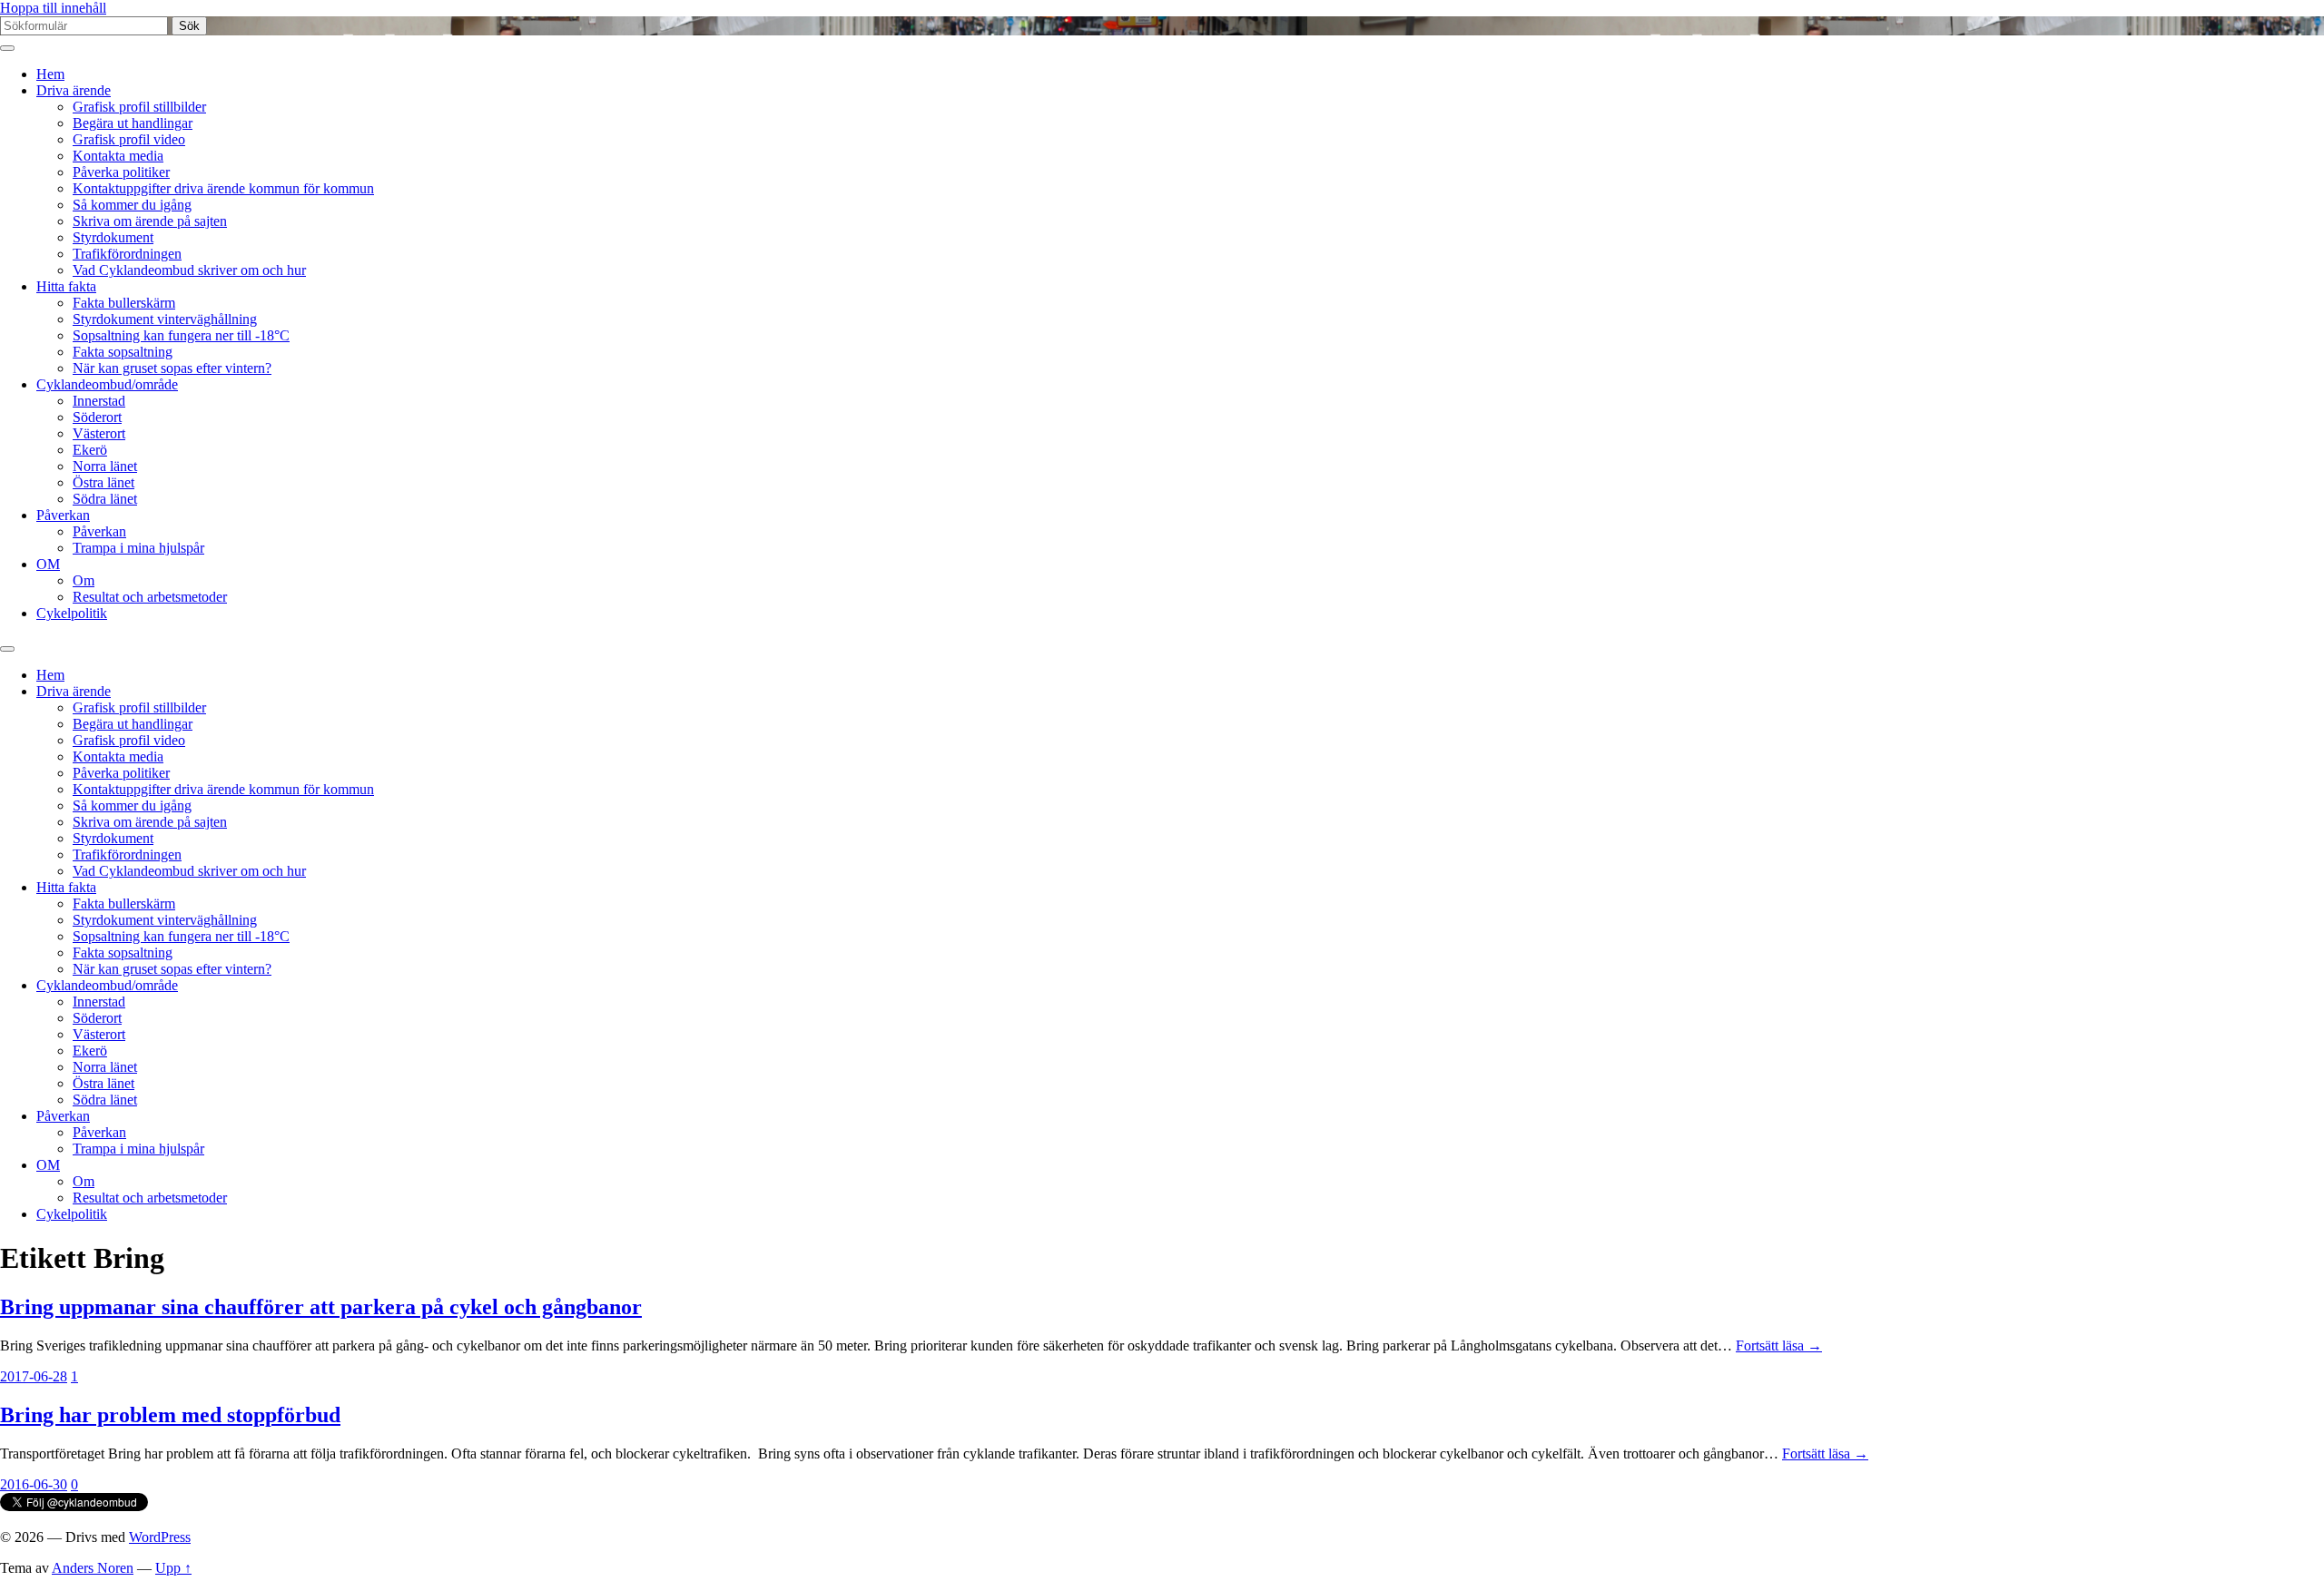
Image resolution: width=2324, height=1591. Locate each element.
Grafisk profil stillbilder (139, 107)
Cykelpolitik (72, 613)
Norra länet (105, 466)
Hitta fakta (66, 286)
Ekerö (90, 450)
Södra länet (105, 499)
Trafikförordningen (127, 254)
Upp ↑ (173, 1568)
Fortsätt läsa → (1779, 1345)
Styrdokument (113, 237)
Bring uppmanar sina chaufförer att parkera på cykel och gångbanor (321, 1307)
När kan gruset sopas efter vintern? (172, 368)
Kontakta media (118, 156)
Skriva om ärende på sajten (150, 221)
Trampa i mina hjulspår (138, 548)
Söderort (97, 417)
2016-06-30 (34, 1484)
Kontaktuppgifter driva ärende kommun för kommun (223, 188)
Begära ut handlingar (133, 123)
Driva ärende (74, 90)
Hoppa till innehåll (53, 8)
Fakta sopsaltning (123, 352)
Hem (50, 74)
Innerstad (99, 401)
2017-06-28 (34, 1376)
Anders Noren (93, 1568)
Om (84, 580)
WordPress (160, 1537)
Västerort (99, 433)
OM (48, 564)
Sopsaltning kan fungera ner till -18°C (181, 335)
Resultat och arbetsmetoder (150, 597)
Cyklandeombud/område (107, 384)
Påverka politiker (121, 172)
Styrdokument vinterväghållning (165, 319)
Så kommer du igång (132, 205)
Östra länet (103, 482)
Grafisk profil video (129, 139)
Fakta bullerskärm (124, 303)
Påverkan (63, 515)
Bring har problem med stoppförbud (170, 1415)
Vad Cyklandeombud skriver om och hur (189, 270)
